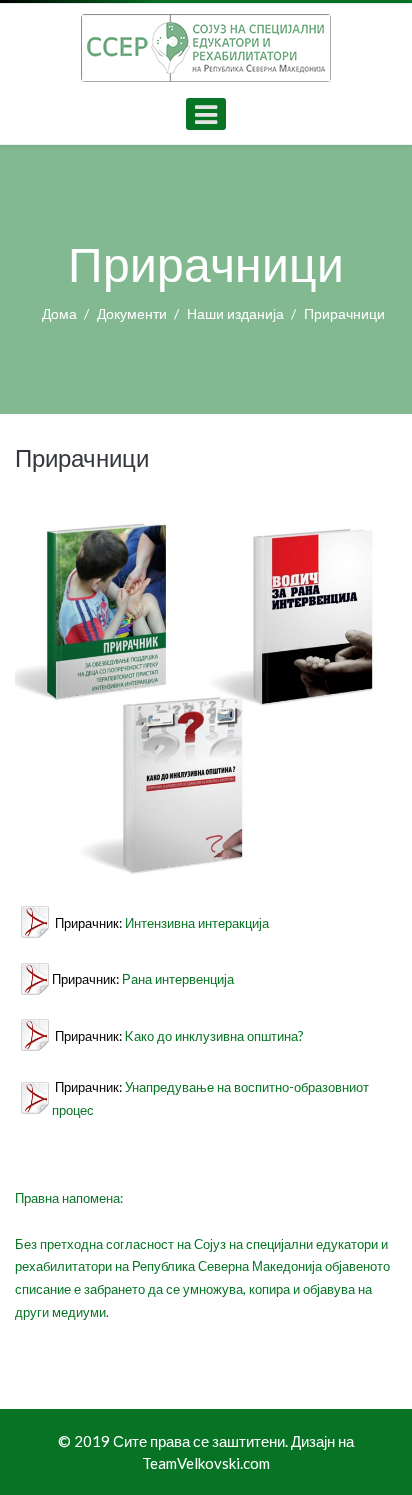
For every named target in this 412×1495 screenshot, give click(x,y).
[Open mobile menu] (206, 114)
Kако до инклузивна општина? (214, 1036)
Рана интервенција (178, 979)
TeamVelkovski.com (206, 1463)
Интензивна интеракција (197, 923)
